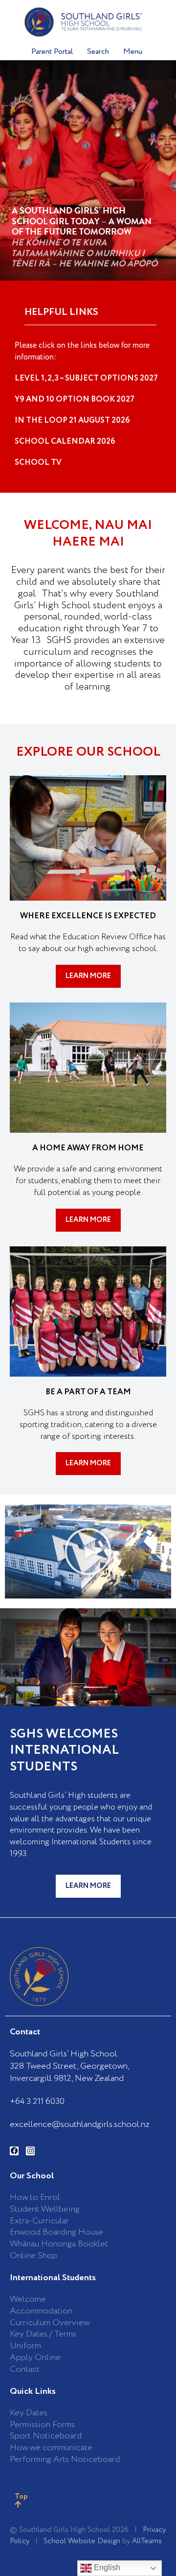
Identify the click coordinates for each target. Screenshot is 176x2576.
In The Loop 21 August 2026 (72, 420)
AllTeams (147, 2541)
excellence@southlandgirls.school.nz (80, 2124)
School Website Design (82, 2541)
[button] (88, 1551)
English (106, 2567)
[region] (88, 170)
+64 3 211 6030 (37, 2101)
